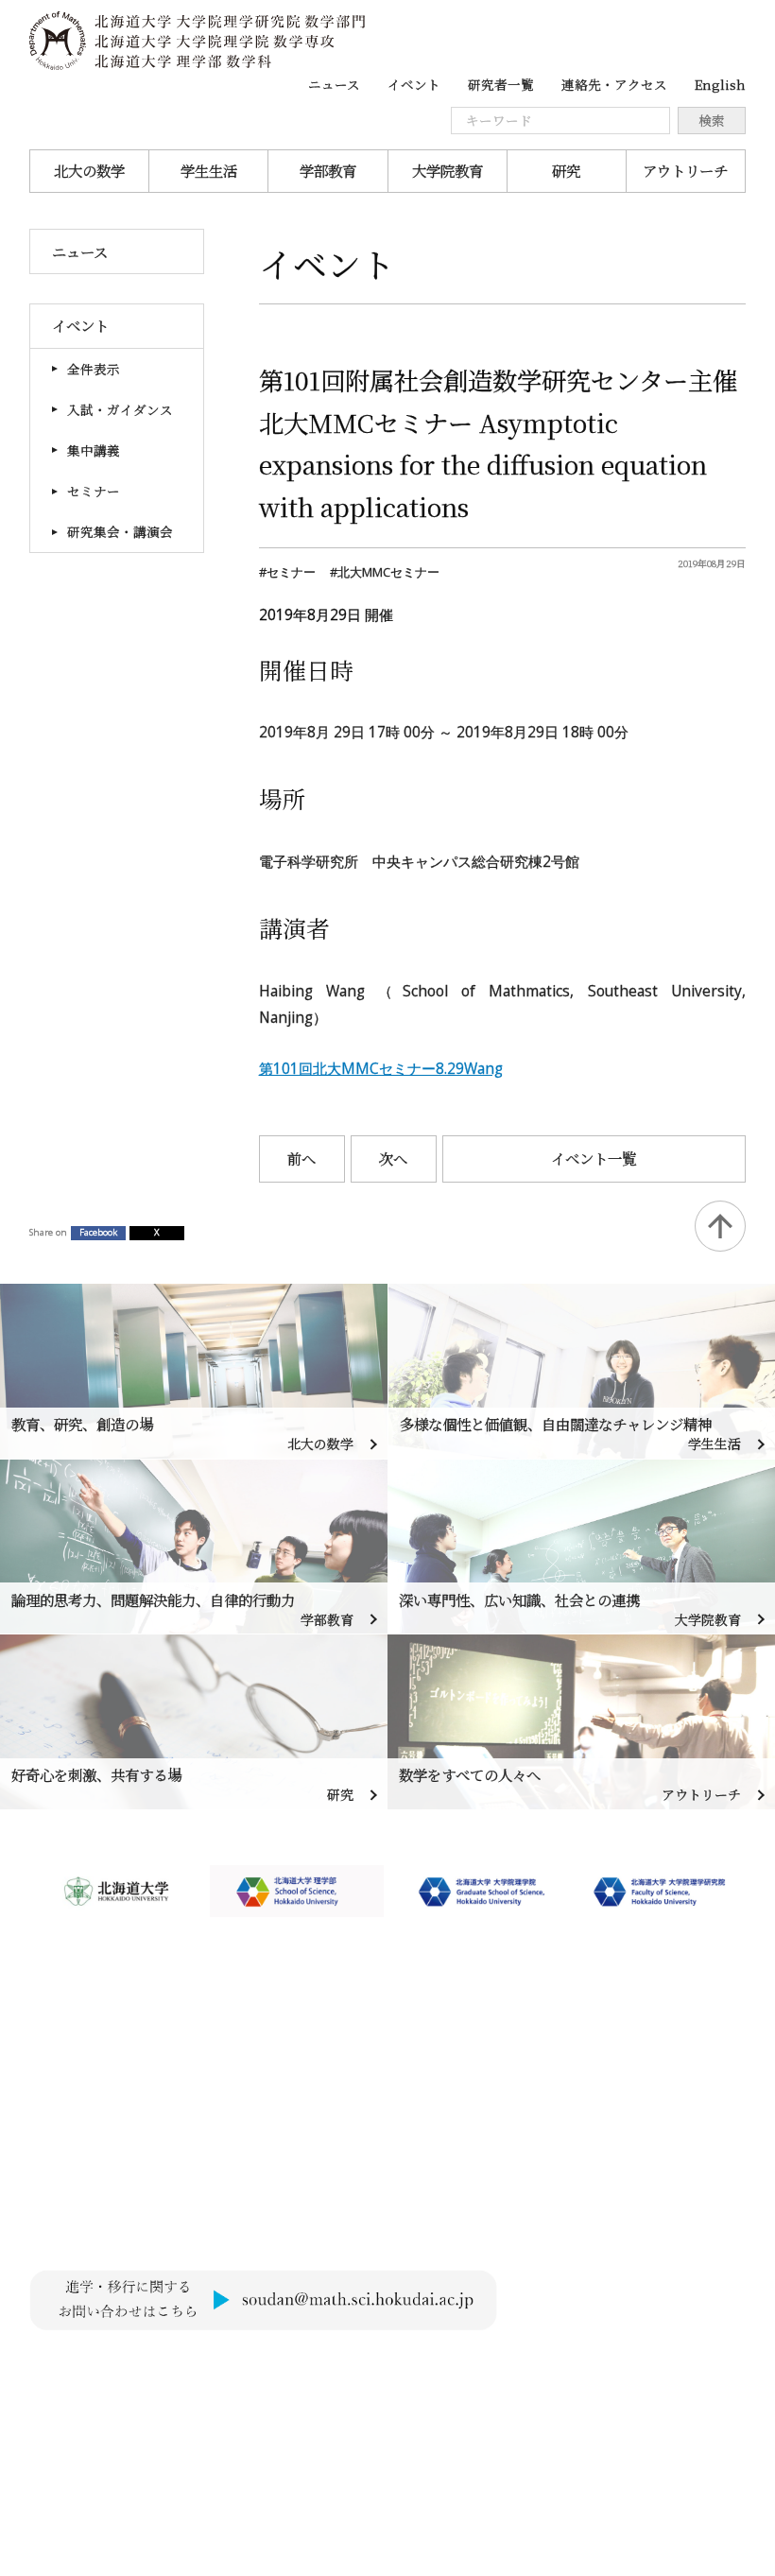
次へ (393, 1158)
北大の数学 (89, 170)
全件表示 (94, 369)
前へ (301, 1158)
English (720, 84)
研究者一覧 (501, 84)
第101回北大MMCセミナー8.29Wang (381, 1068)
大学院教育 (448, 170)
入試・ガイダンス (120, 409)
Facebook (98, 1232)
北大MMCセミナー (388, 572)
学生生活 (209, 170)
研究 (566, 170)
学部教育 (328, 170)
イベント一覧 (594, 1158)
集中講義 (94, 450)
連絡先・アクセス (614, 84)
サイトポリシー (78, 2365)
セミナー (94, 491)
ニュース (334, 84)
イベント (414, 84)
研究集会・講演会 (120, 531)
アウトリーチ (685, 170)
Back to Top (720, 1226)
